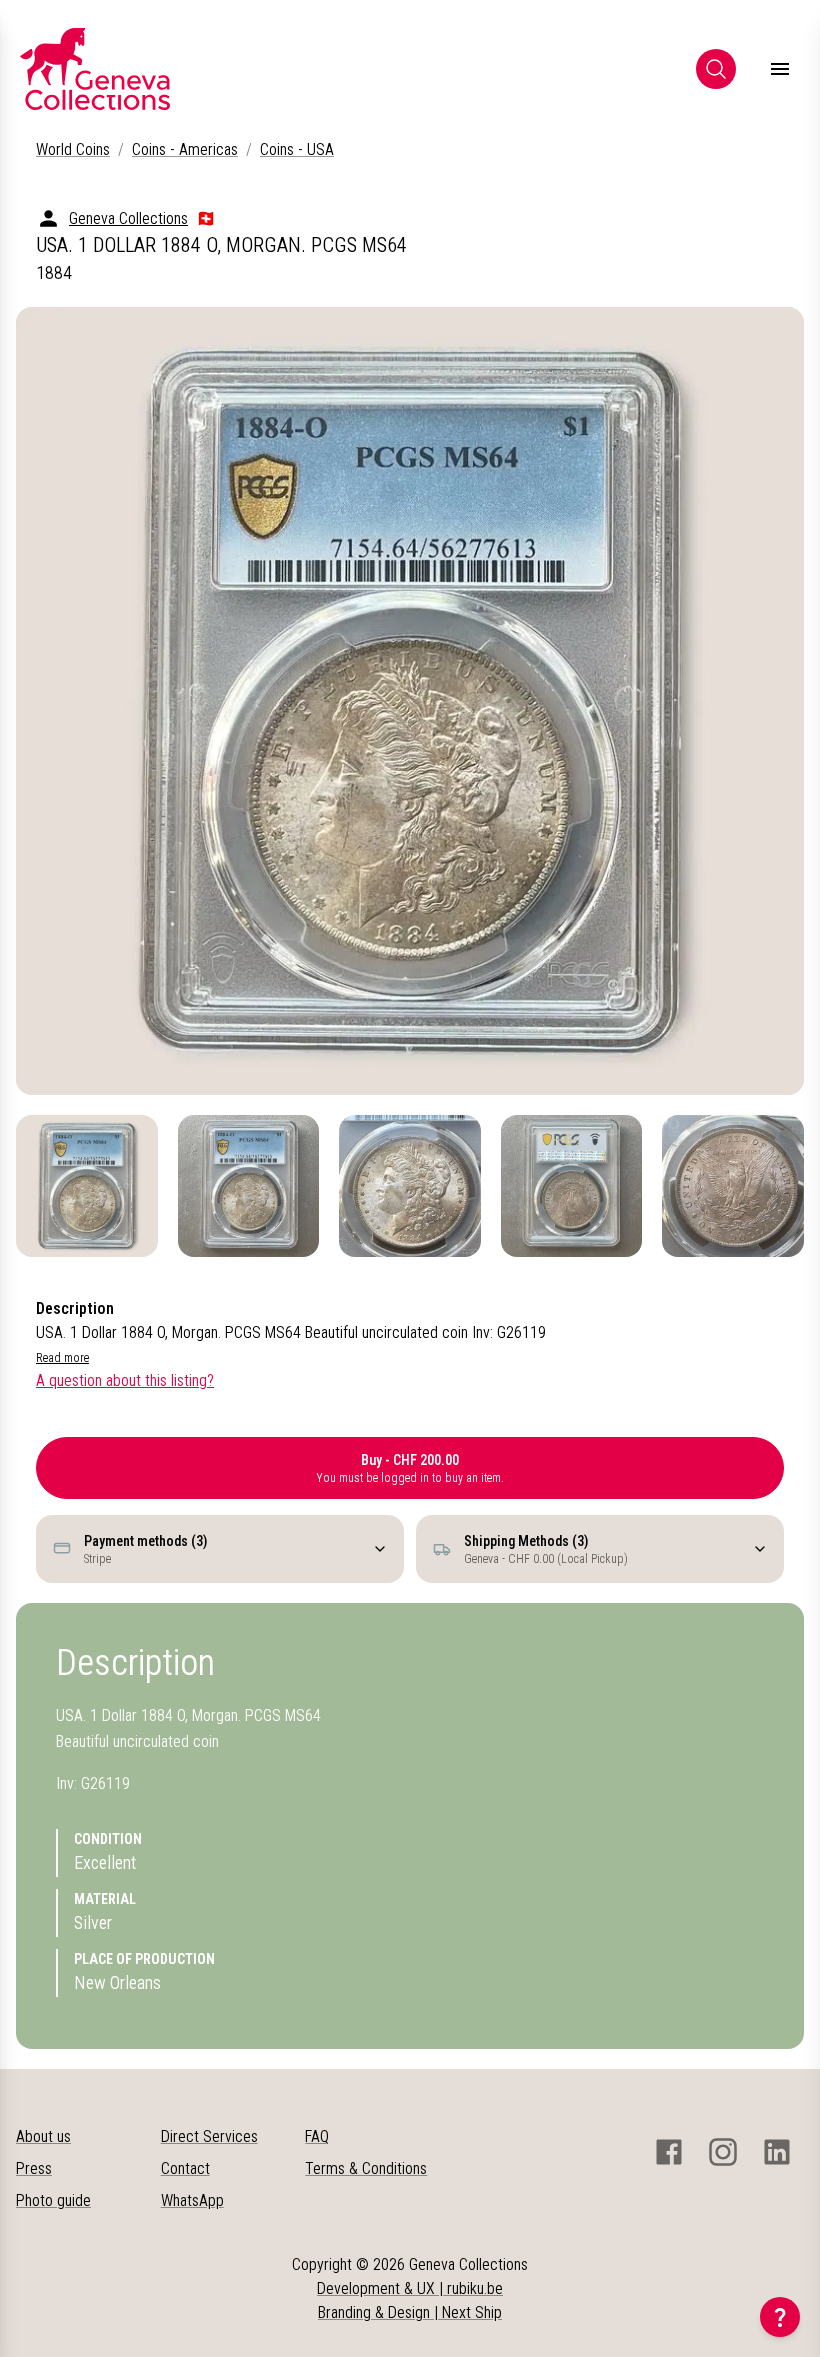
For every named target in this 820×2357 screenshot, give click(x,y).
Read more (62, 1358)
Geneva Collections (128, 218)
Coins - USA (297, 149)
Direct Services (209, 2136)
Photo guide (53, 2200)
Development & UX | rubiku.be (410, 2288)
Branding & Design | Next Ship (410, 2312)
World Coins (73, 149)
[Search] (716, 69)
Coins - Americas (185, 149)
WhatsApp (192, 2200)
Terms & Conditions (366, 2168)
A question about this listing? (125, 1380)
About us (43, 2136)
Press (34, 2168)
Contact (185, 2168)
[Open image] (410, 701)
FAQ (317, 2136)
